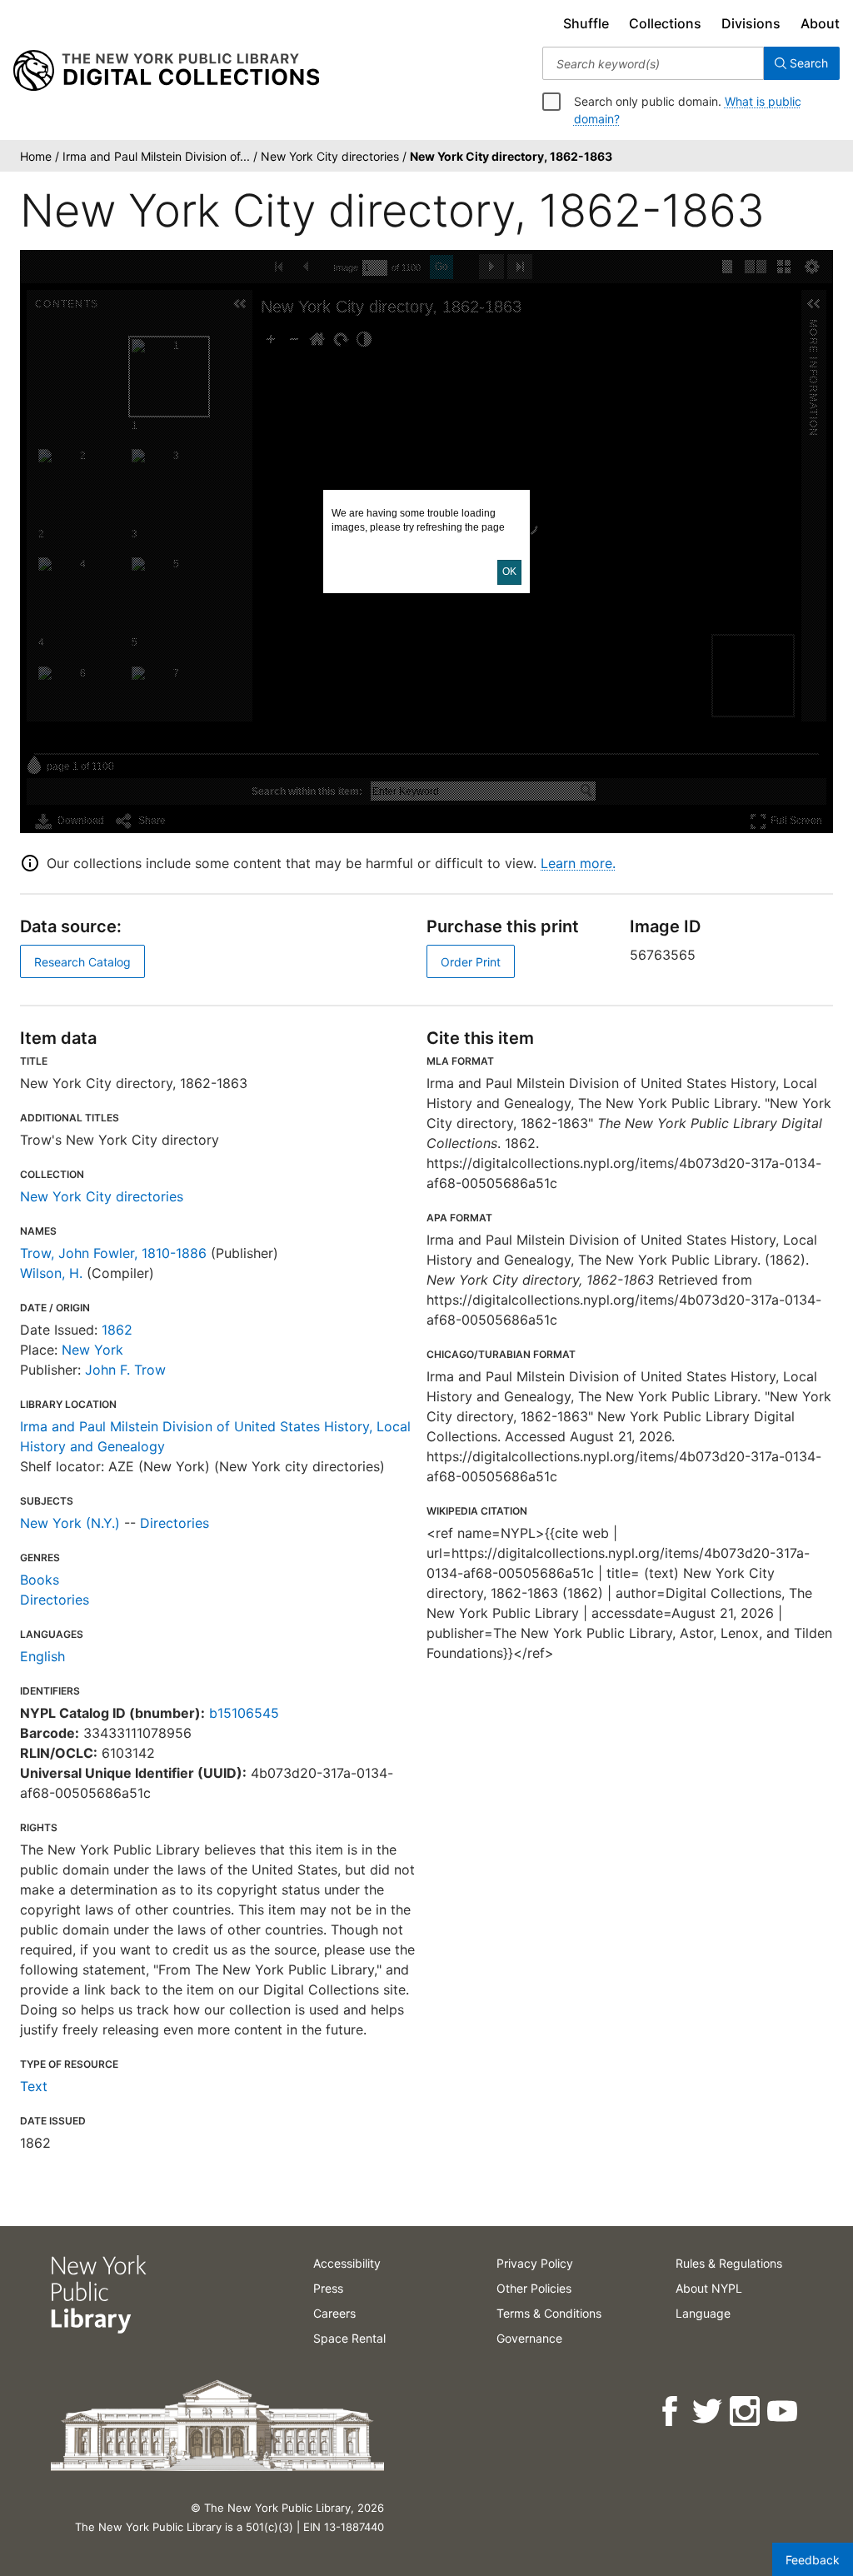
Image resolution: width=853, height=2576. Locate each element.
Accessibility (347, 2263)
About (820, 23)
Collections (665, 23)
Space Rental (349, 2338)
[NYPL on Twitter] (708, 2411)
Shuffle (586, 23)
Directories (175, 1523)
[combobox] (653, 63)
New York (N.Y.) (70, 1523)
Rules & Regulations (729, 2263)
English (42, 1656)
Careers (334, 2313)
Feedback (813, 2560)
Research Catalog (82, 962)
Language (703, 2313)
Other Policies (534, 2288)
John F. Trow (125, 1370)
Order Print (471, 962)
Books (40, 1580)
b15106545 (244, 1713)
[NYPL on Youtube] (783, 2411)
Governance (529, 2338)
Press (328, 2288)
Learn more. (578, 863)
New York (92, 1350)
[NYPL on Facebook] (671, 2411)
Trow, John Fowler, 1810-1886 (113, 1253)
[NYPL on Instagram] (746, 2411)
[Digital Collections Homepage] (166, 71)
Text (34, 2086)
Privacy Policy (535, 2263)
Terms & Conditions (549, 2313)
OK (509, 572)
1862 (117, 1330)
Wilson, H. (51, 1273)
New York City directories (102, 1196)
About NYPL (709, 2288)
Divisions (751, 23)
